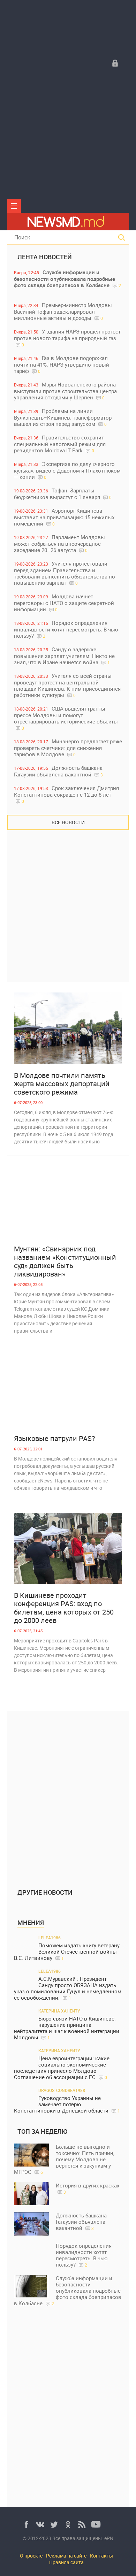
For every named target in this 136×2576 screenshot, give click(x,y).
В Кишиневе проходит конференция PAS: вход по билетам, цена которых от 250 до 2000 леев (64, 1608)
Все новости (68, 822)
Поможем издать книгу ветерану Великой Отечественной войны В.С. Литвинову (67, 1952)
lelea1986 (50, 1938)
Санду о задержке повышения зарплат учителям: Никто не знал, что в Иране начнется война (64, 656)
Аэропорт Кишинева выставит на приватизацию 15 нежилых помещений (64, 517)
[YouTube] (96, 2524)
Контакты (101, 2556)
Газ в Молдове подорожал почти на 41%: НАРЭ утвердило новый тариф (62, 364)
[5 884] (68, 1028)
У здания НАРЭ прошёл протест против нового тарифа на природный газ (67, 338)
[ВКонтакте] (40, 2524)
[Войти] (115, 63)
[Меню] (14, 206)
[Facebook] (26, 2524)
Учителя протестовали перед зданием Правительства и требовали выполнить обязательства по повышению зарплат (65, 573)
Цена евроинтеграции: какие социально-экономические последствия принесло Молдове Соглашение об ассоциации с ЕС (62, 2068)
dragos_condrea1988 (62, 2090)
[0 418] (68, 1549)
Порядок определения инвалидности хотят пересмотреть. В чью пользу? (66, 629)
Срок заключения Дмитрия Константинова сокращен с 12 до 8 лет (66, 794)
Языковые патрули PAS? (54, 1439)
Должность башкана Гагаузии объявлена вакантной (58, 771)
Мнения (31, 1923)
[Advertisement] (68, 141)
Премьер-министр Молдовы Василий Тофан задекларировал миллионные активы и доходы (63, 311)
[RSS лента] (82, 2524)
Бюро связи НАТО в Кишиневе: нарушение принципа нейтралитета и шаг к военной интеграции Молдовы (67, 2028)
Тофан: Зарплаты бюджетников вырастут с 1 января (63, 494)
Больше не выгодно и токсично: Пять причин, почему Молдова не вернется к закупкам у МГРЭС (64, 2159)
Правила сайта (66, 2562)
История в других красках (88, 2188)
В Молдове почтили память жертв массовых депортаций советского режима (62, 1084)
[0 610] (68, 1391)
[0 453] (68, 1202)
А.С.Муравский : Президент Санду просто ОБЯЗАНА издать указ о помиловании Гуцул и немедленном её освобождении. (68, 1988)
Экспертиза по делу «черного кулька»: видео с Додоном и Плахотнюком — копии (67, 470)
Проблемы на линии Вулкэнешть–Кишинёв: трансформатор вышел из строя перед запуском (63, 417)
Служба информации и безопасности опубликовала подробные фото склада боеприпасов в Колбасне (67, 279)
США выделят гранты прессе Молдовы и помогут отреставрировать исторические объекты (66, 718)
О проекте (31, 2556)
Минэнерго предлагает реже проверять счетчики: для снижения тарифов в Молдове (68, 748)
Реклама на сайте (66, 2556)
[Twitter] (54, 2524)
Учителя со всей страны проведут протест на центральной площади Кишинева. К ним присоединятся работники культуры (67, 685)
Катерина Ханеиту (59, 2011)
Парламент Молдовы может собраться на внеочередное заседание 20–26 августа (59, 543)
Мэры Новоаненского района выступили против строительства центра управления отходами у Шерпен (65, 391)
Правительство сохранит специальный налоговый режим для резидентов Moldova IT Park (60, 444)
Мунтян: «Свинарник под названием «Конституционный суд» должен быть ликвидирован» (65, 1262)
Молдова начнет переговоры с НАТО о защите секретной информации (64, 603)
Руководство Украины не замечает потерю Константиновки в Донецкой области (67, 2104)
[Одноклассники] (68, 2524)
